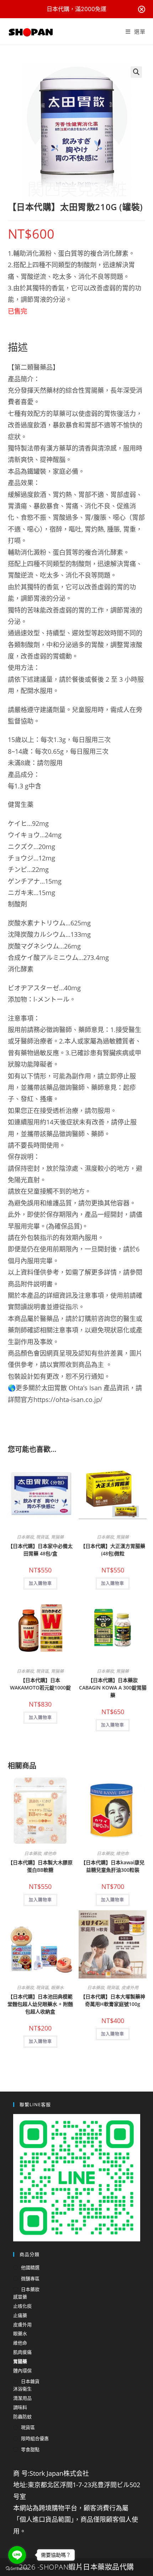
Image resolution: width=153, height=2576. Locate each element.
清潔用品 (22, 2398)
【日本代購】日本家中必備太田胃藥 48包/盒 (40, 1550)
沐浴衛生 (22, 2389)
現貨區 (42, 1537)
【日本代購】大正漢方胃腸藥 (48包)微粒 (113, 1550)
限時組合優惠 (35, 2438)
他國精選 (30, 2267)
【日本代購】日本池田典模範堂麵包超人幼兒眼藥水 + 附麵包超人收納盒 (40, 2004)
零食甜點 (30, 2449)
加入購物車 (40, 1583)
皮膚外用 (130, 1988)
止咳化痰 (22, 2306)
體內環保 (22, 2371)
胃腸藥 (57, 1537)
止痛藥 (20, 2315)
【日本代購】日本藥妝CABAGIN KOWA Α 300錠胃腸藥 (113, 1688)
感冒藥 (20, 2297)
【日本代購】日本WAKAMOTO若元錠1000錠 (40, 1684)
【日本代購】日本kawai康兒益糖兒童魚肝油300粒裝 (113, 1866)
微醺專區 (30, 2278)
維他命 (50, 1853)
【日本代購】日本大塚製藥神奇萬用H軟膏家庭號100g (113, 2000)
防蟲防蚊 (22, 2417)
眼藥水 (57, 1988)
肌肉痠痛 (22, 2352)
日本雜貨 (30, 2381)
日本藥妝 (25, 1537)
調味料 (20, 2407)
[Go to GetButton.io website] (17, 2569)
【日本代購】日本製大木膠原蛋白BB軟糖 (40, 1866)
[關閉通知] (142, 9)
